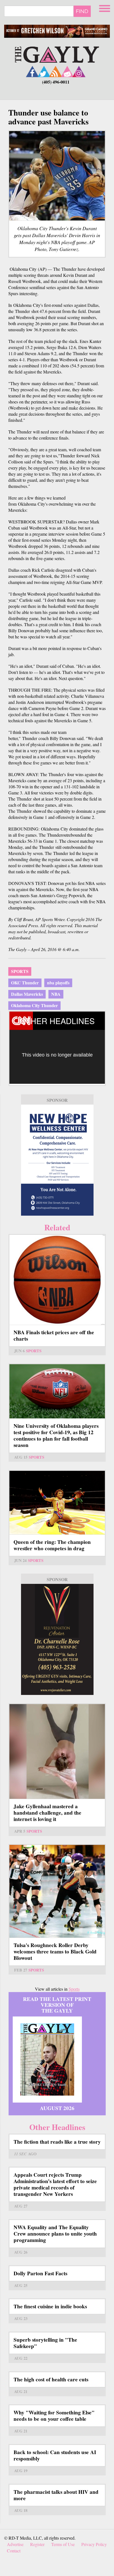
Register (37, 2544)
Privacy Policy (94, 2544)
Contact (14, 2551)
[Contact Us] (67, 72)
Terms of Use (63, 2544)
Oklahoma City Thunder (34, 1005)
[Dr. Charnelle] (57, 1639)
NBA (56, 994)
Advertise (15, 2544)
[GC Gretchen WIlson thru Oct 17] (57, 31)
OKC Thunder (25, 983)
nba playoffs (58, 983)
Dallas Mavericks (27, 994)
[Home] (57, 54)
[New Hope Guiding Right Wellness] (57, 1160)
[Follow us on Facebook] (32, 72)
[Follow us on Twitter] (44, 72)
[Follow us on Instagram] (79, 72)
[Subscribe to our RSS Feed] (56, 72)
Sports (20, 971)
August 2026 (57, 2108)
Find (82, 11)
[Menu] (105, 8)
